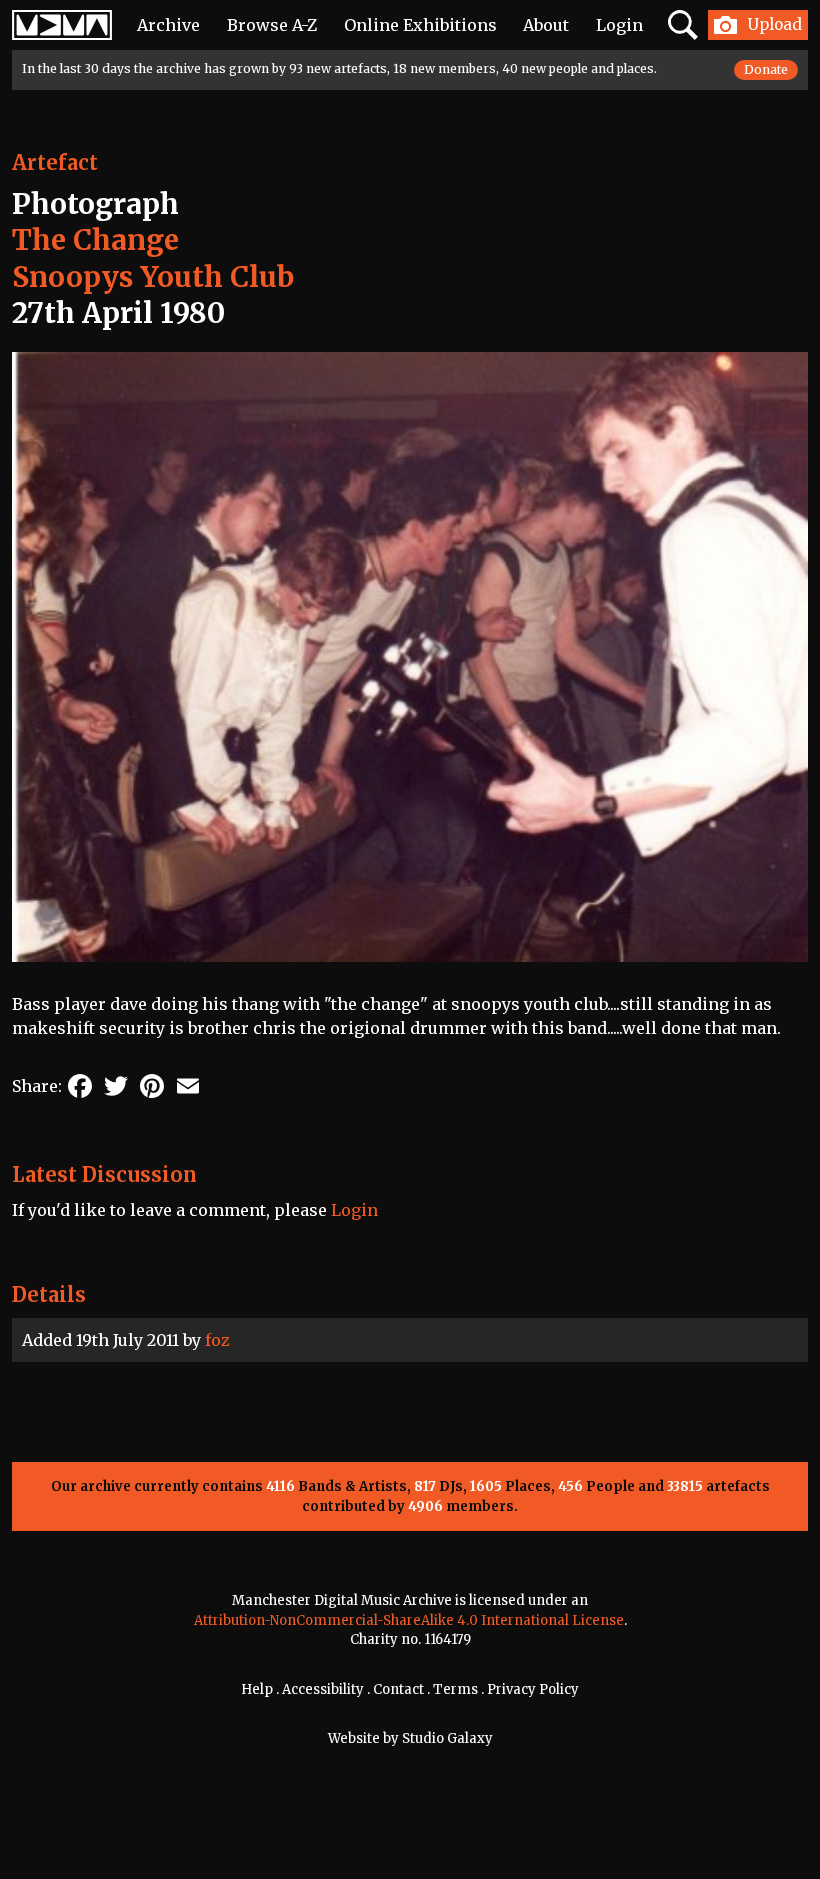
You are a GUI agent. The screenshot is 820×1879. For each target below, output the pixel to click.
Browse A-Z (272, 25)
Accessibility (323, 1689)
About (546, 25)
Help (257, 1689)
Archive (168, 25)
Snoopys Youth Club (153, 277)
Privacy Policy (533, 1689)
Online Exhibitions (420, 25)
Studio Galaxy (447, 1738)
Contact (398, 1689)
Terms (455, 1689)
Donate (766, 69)
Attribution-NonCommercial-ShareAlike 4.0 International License (409, 1620)
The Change (95, 240)
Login (619, 25)
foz (217, 1340)
